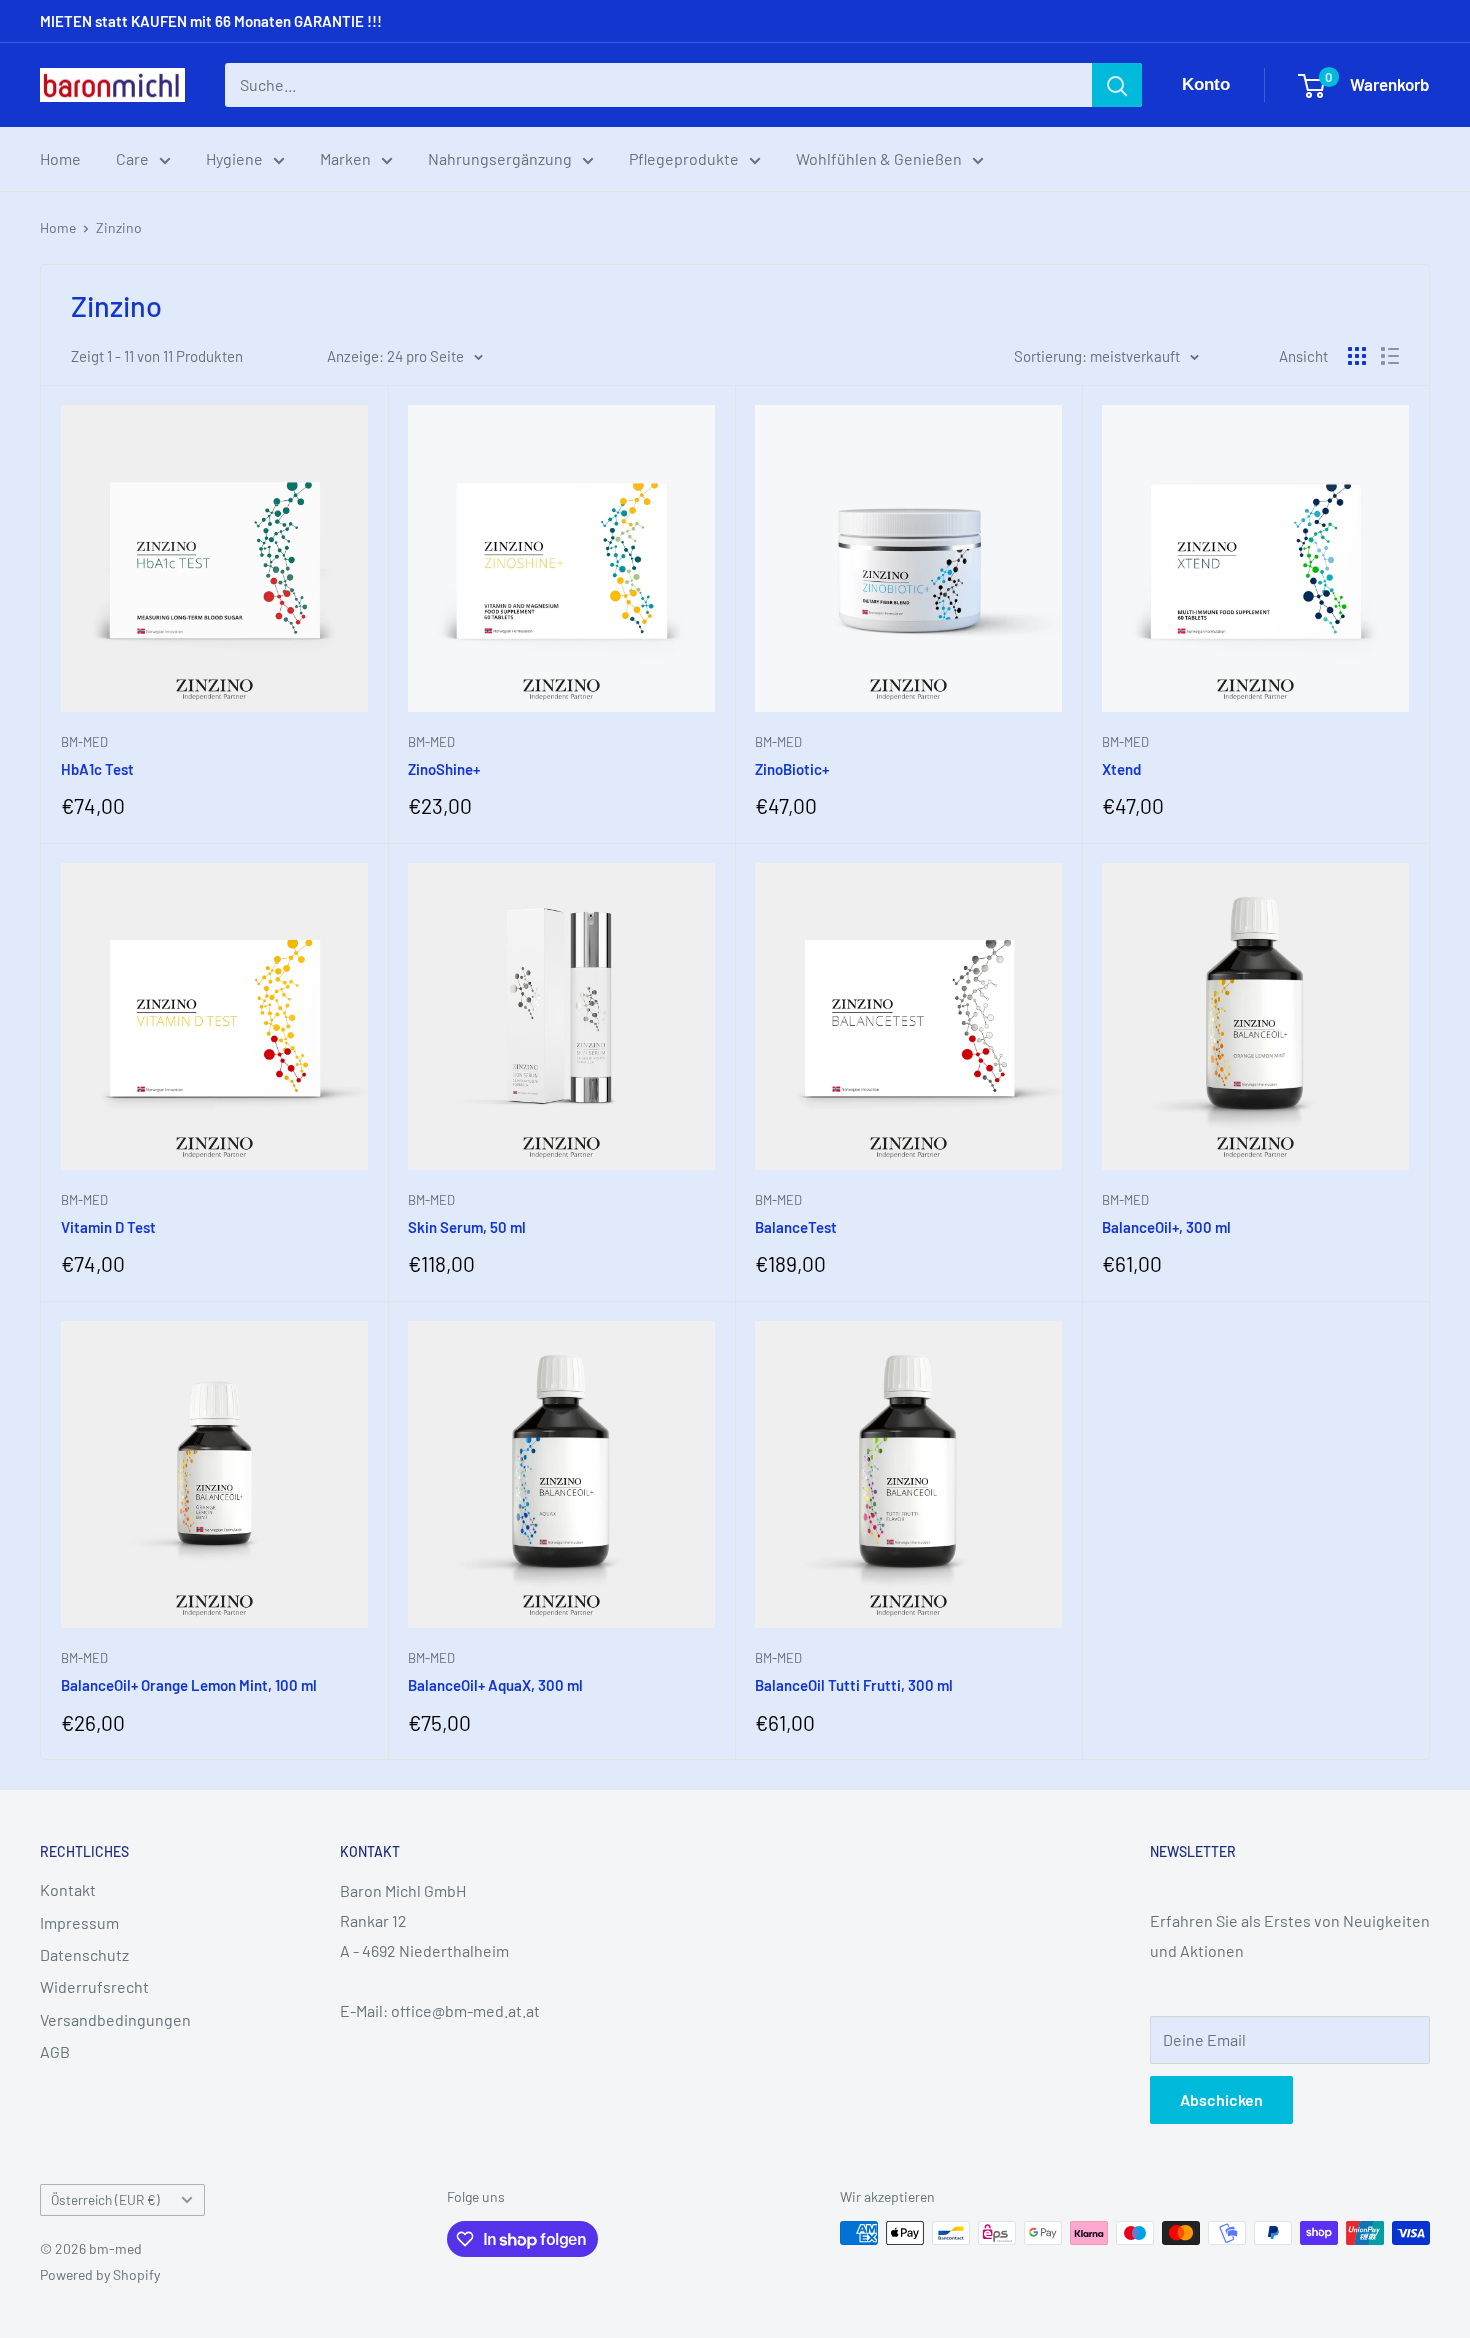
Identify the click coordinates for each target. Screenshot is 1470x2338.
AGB (55, 2051)
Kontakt (68, 1889)
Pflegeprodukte (684, 158)
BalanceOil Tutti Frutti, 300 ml (854, 1685)
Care (132, 158)
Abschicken (1221, 2099)
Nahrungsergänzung (500, 158)
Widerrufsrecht (94, 1986)
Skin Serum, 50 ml (467, 1227)
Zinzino (119, 227)
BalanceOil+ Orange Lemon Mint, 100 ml (189, 1685)
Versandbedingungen (115, 2019)
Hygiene (234, 158)
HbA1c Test (97, 769)
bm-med (84, 742)
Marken (345, 158)
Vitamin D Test (108, 1227)
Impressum (79, 1922)
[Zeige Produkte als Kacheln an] (1357, 356)
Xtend (1121, 769)
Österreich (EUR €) (105, 2199)
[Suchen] (1117, 85)
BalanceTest (796, 1227)
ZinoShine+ (444, 769)
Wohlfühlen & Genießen (879, 158)
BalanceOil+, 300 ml (1166, 1227)
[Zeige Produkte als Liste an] (1390, 356)
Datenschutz (84, 1954)
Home (60, 158)
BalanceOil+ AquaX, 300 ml (495, 1685)
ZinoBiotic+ (792, 769)
